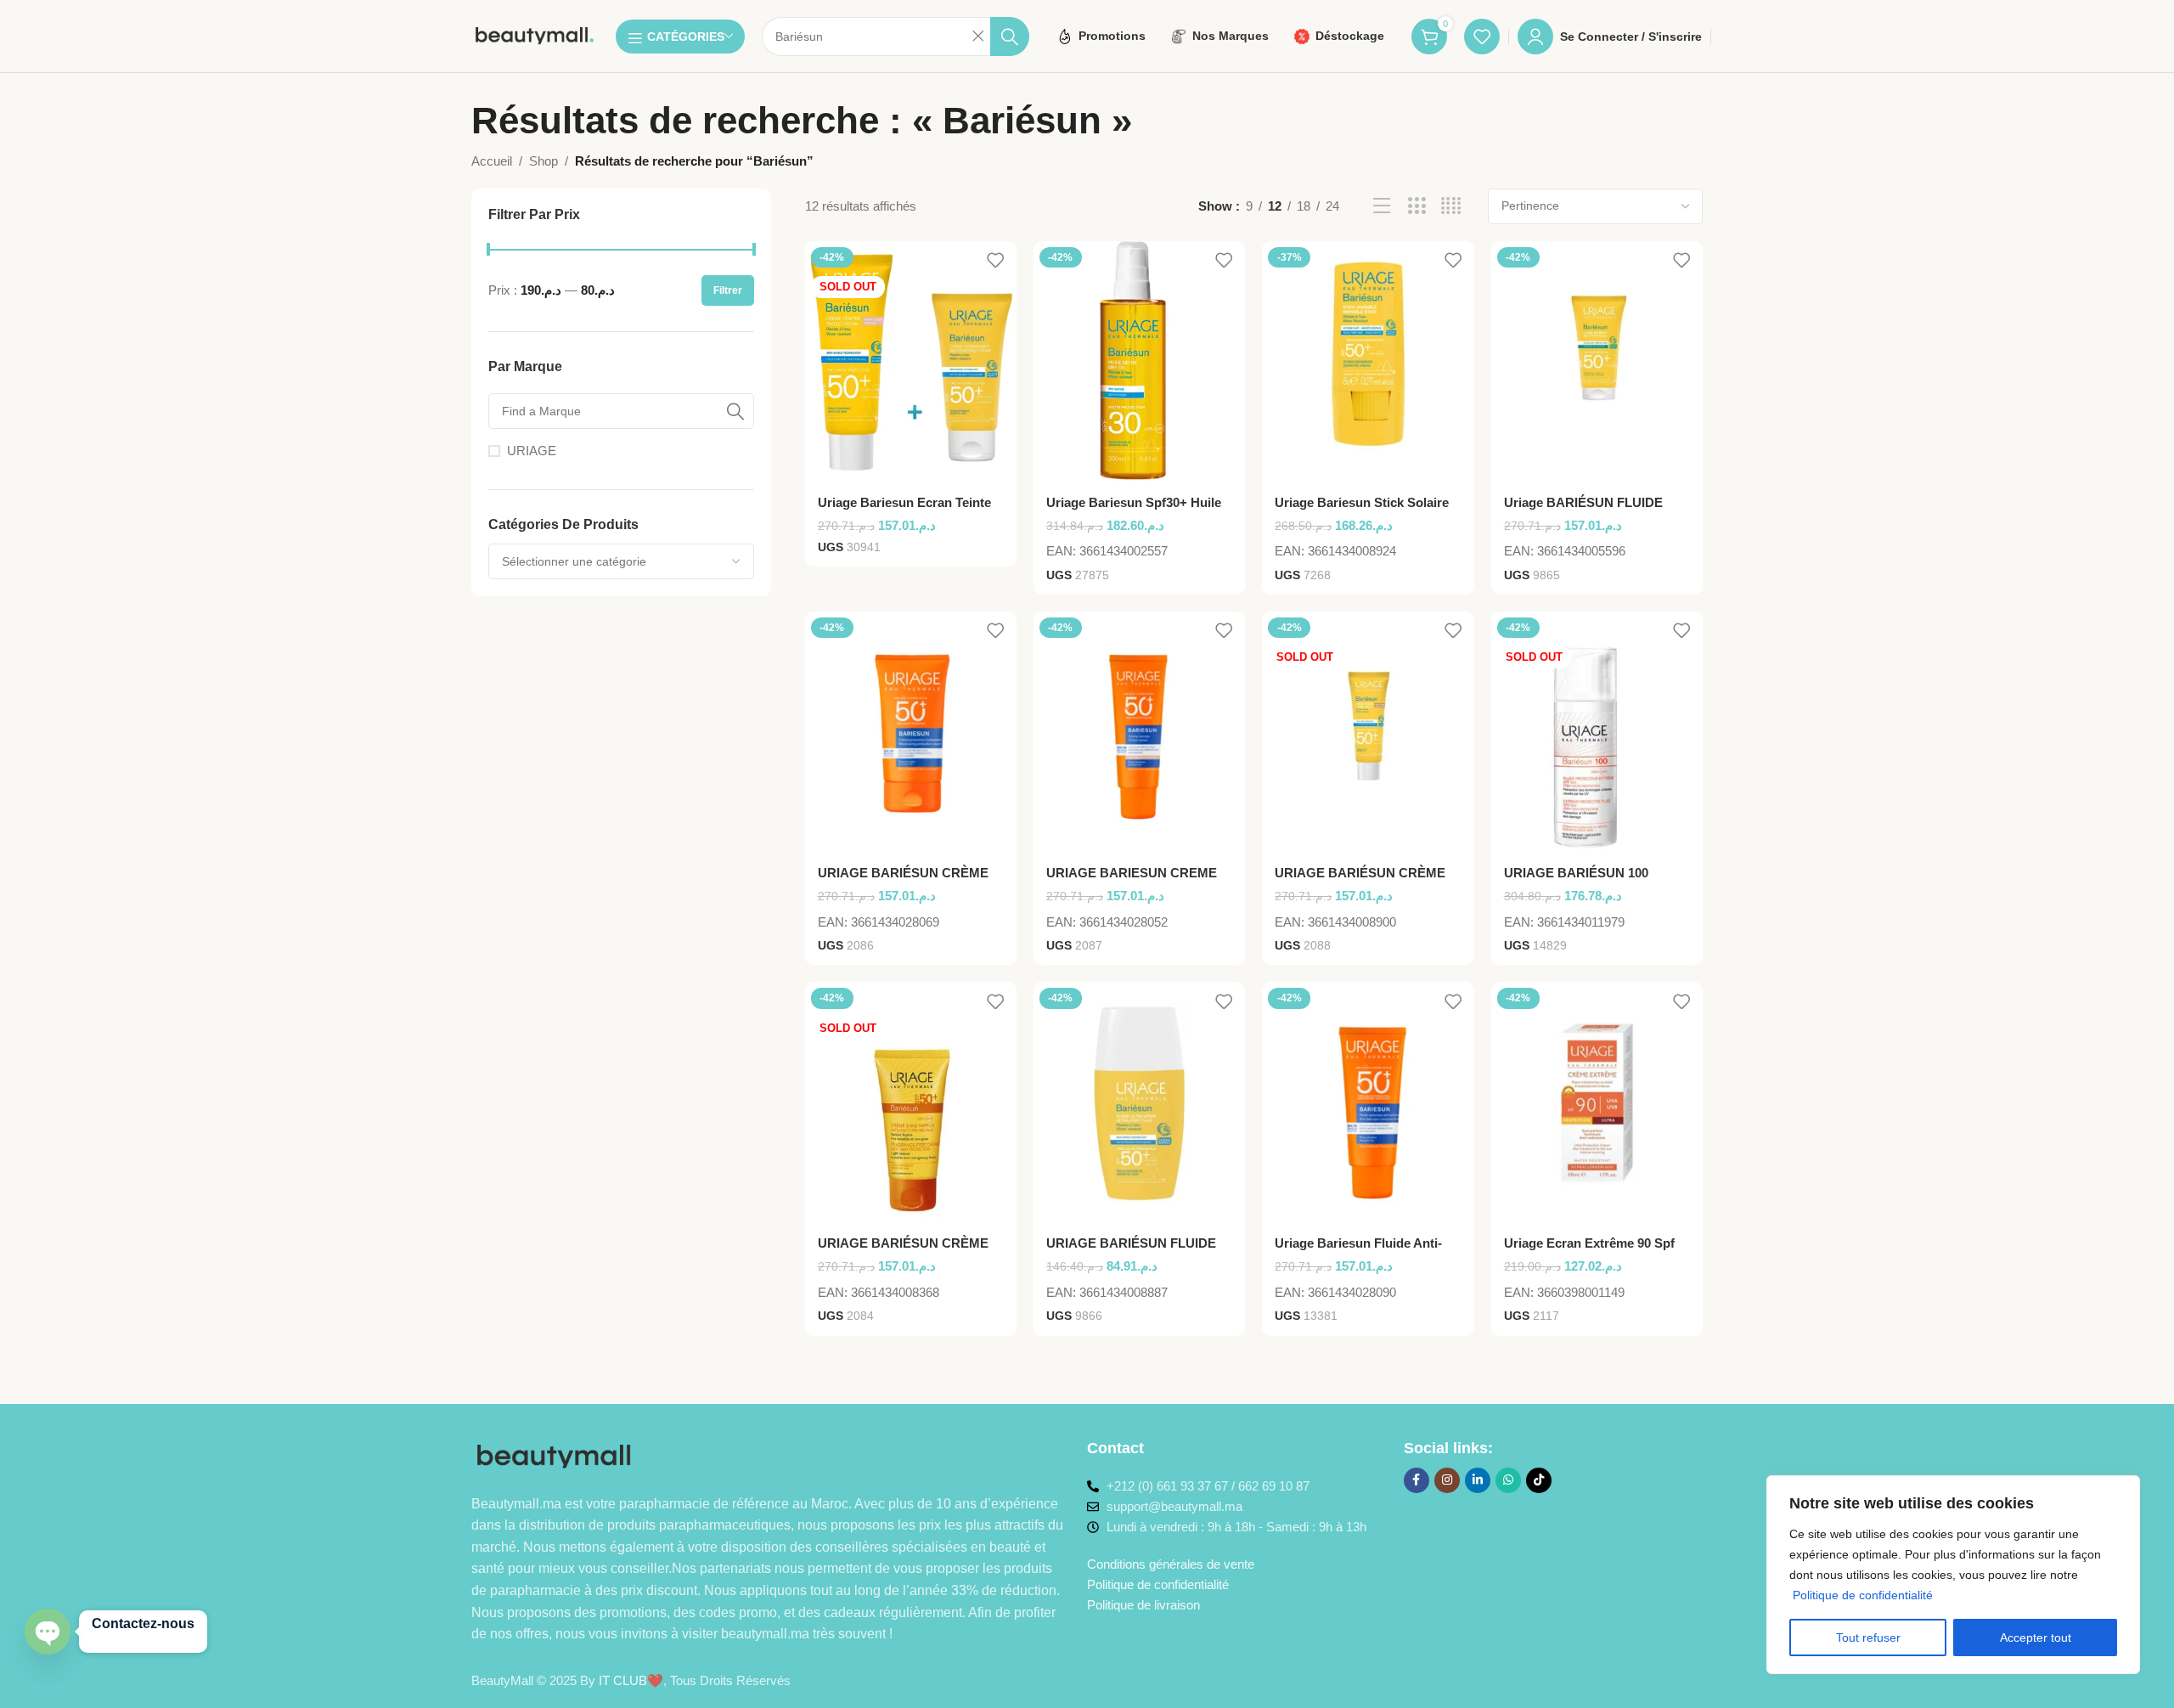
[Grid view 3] (1417, 206)
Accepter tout (2036, 1638)
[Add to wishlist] (995, 260)
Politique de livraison (1143, 1605)
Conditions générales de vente (1171, 1564)
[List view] (1382, 206)
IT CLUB (623, 1680)
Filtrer (728, 290)
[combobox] (621, 561)
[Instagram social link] (1447, 1480)
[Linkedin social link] (1478, 1480)
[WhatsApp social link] (1508, 1480)
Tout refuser (1868, 1638)
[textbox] (621, 561)
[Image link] (558, 1455)
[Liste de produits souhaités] (1482, 37)
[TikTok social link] (1539, 1480)
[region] (1953, 1575)
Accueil (492, 161)
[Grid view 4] (1451, 206)
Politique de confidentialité (1863, 1595)
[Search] (1010, 37)
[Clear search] (977, 37)
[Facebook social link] (1416, 1480)
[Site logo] (535, 34)
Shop (543, 161)
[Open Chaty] (48, 1632)
